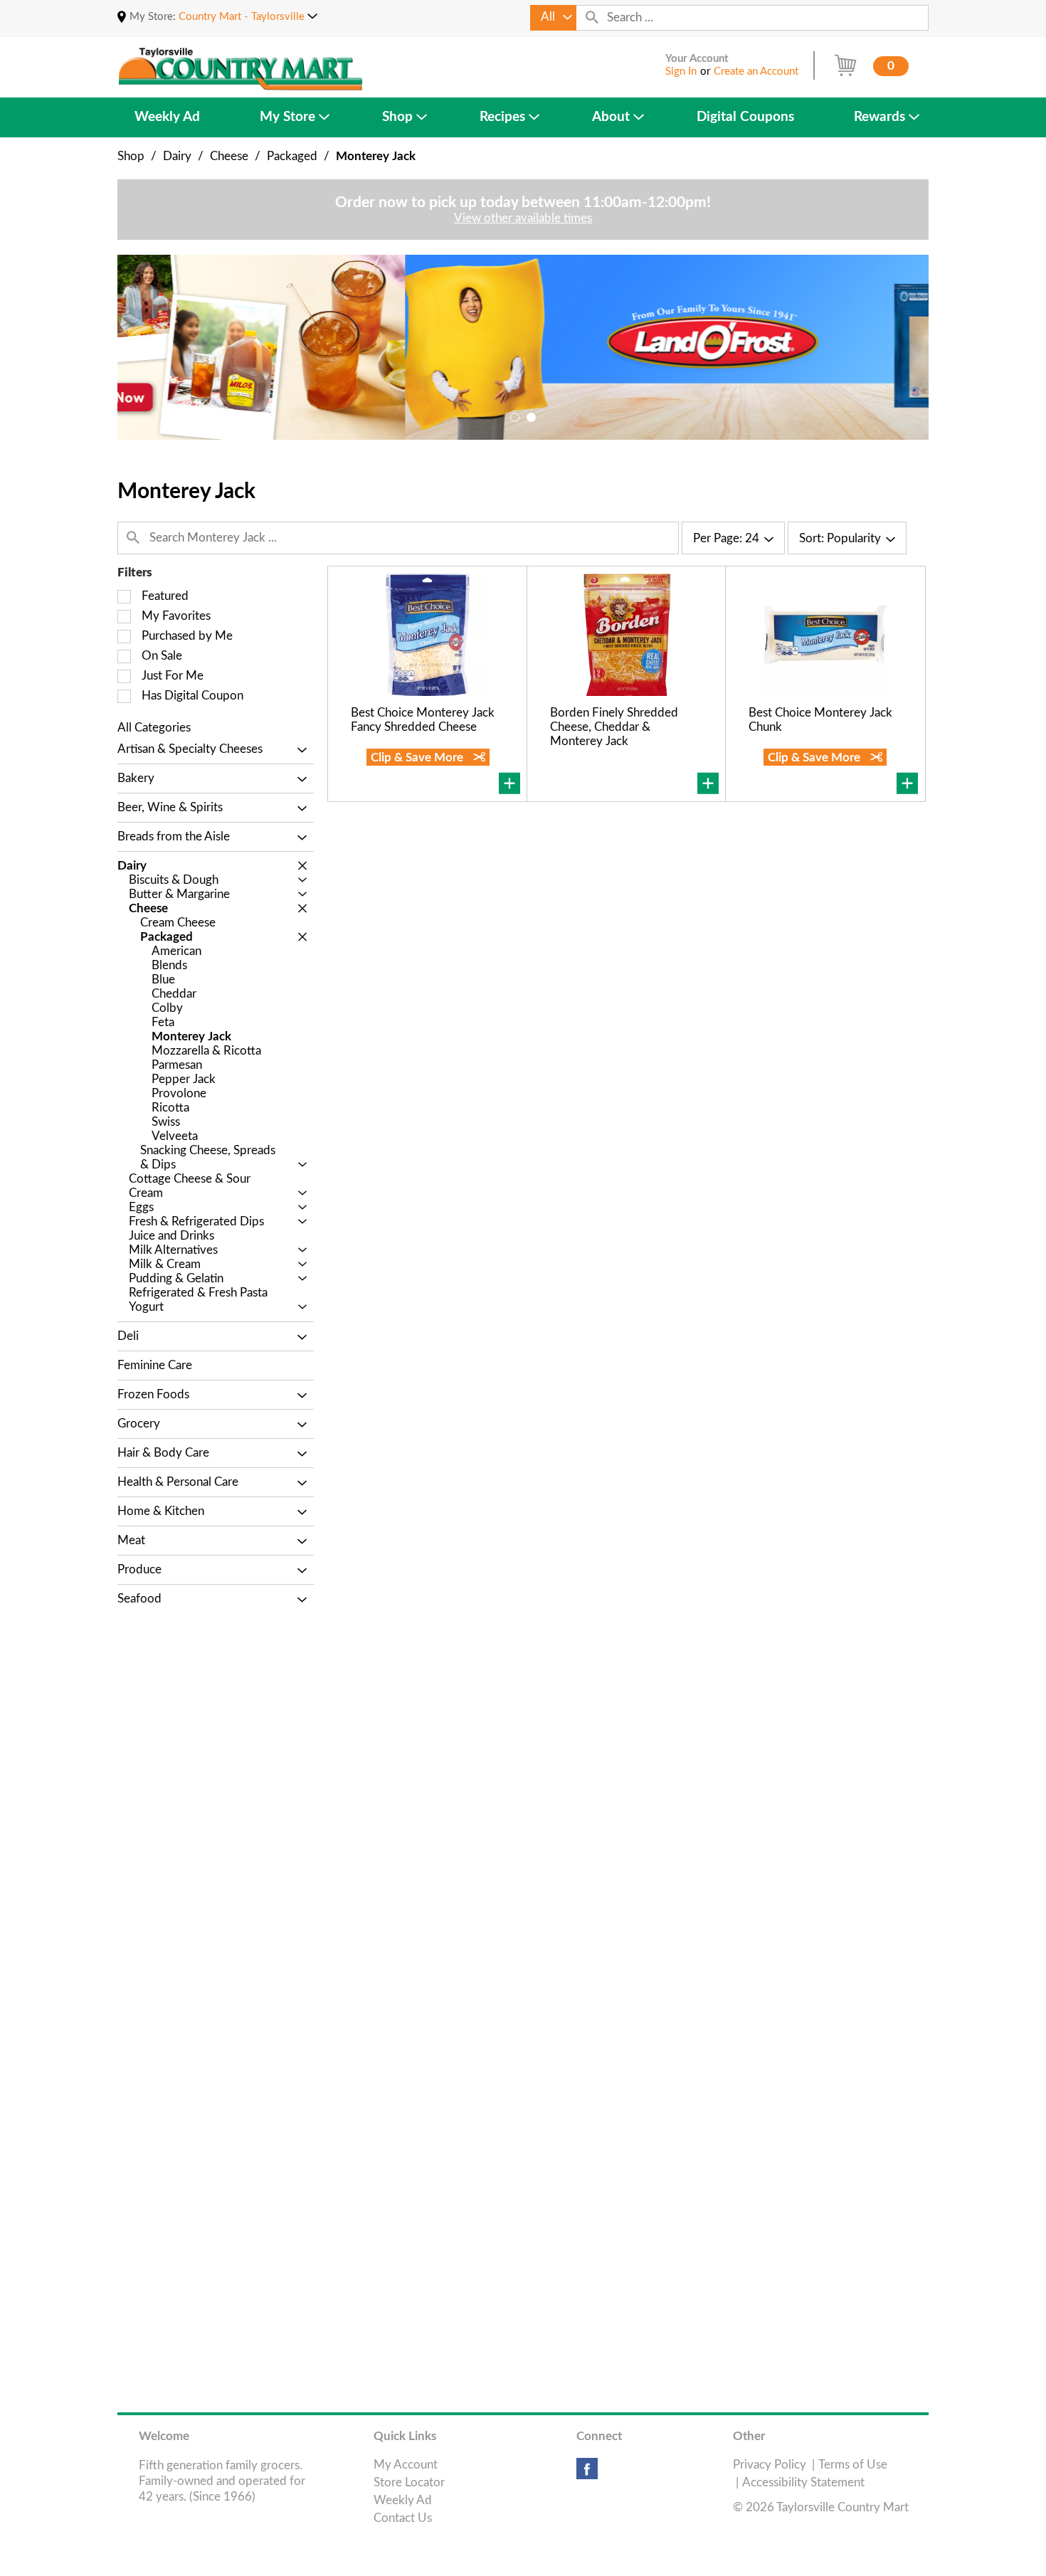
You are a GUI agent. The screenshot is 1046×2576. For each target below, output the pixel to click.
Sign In (681, 72)
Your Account (697, 59)
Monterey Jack (376, 156)
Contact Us (403, 2518)
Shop (131, 156)
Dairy (177, 156)
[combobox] (553, 18)
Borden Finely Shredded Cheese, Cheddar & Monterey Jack (614, 727)
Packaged (292, 156)
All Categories (154, 728)
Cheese (229, 156)
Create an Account (756, 72)
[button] (248, 17)
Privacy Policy (770, 2465)
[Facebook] (587, 2474)
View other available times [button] (523, 218)
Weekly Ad (403, 2500)
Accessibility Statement (803, 2482)
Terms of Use (853, 2465)
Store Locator (409, 2482)
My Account (406, 2465)
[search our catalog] (592, 18)
